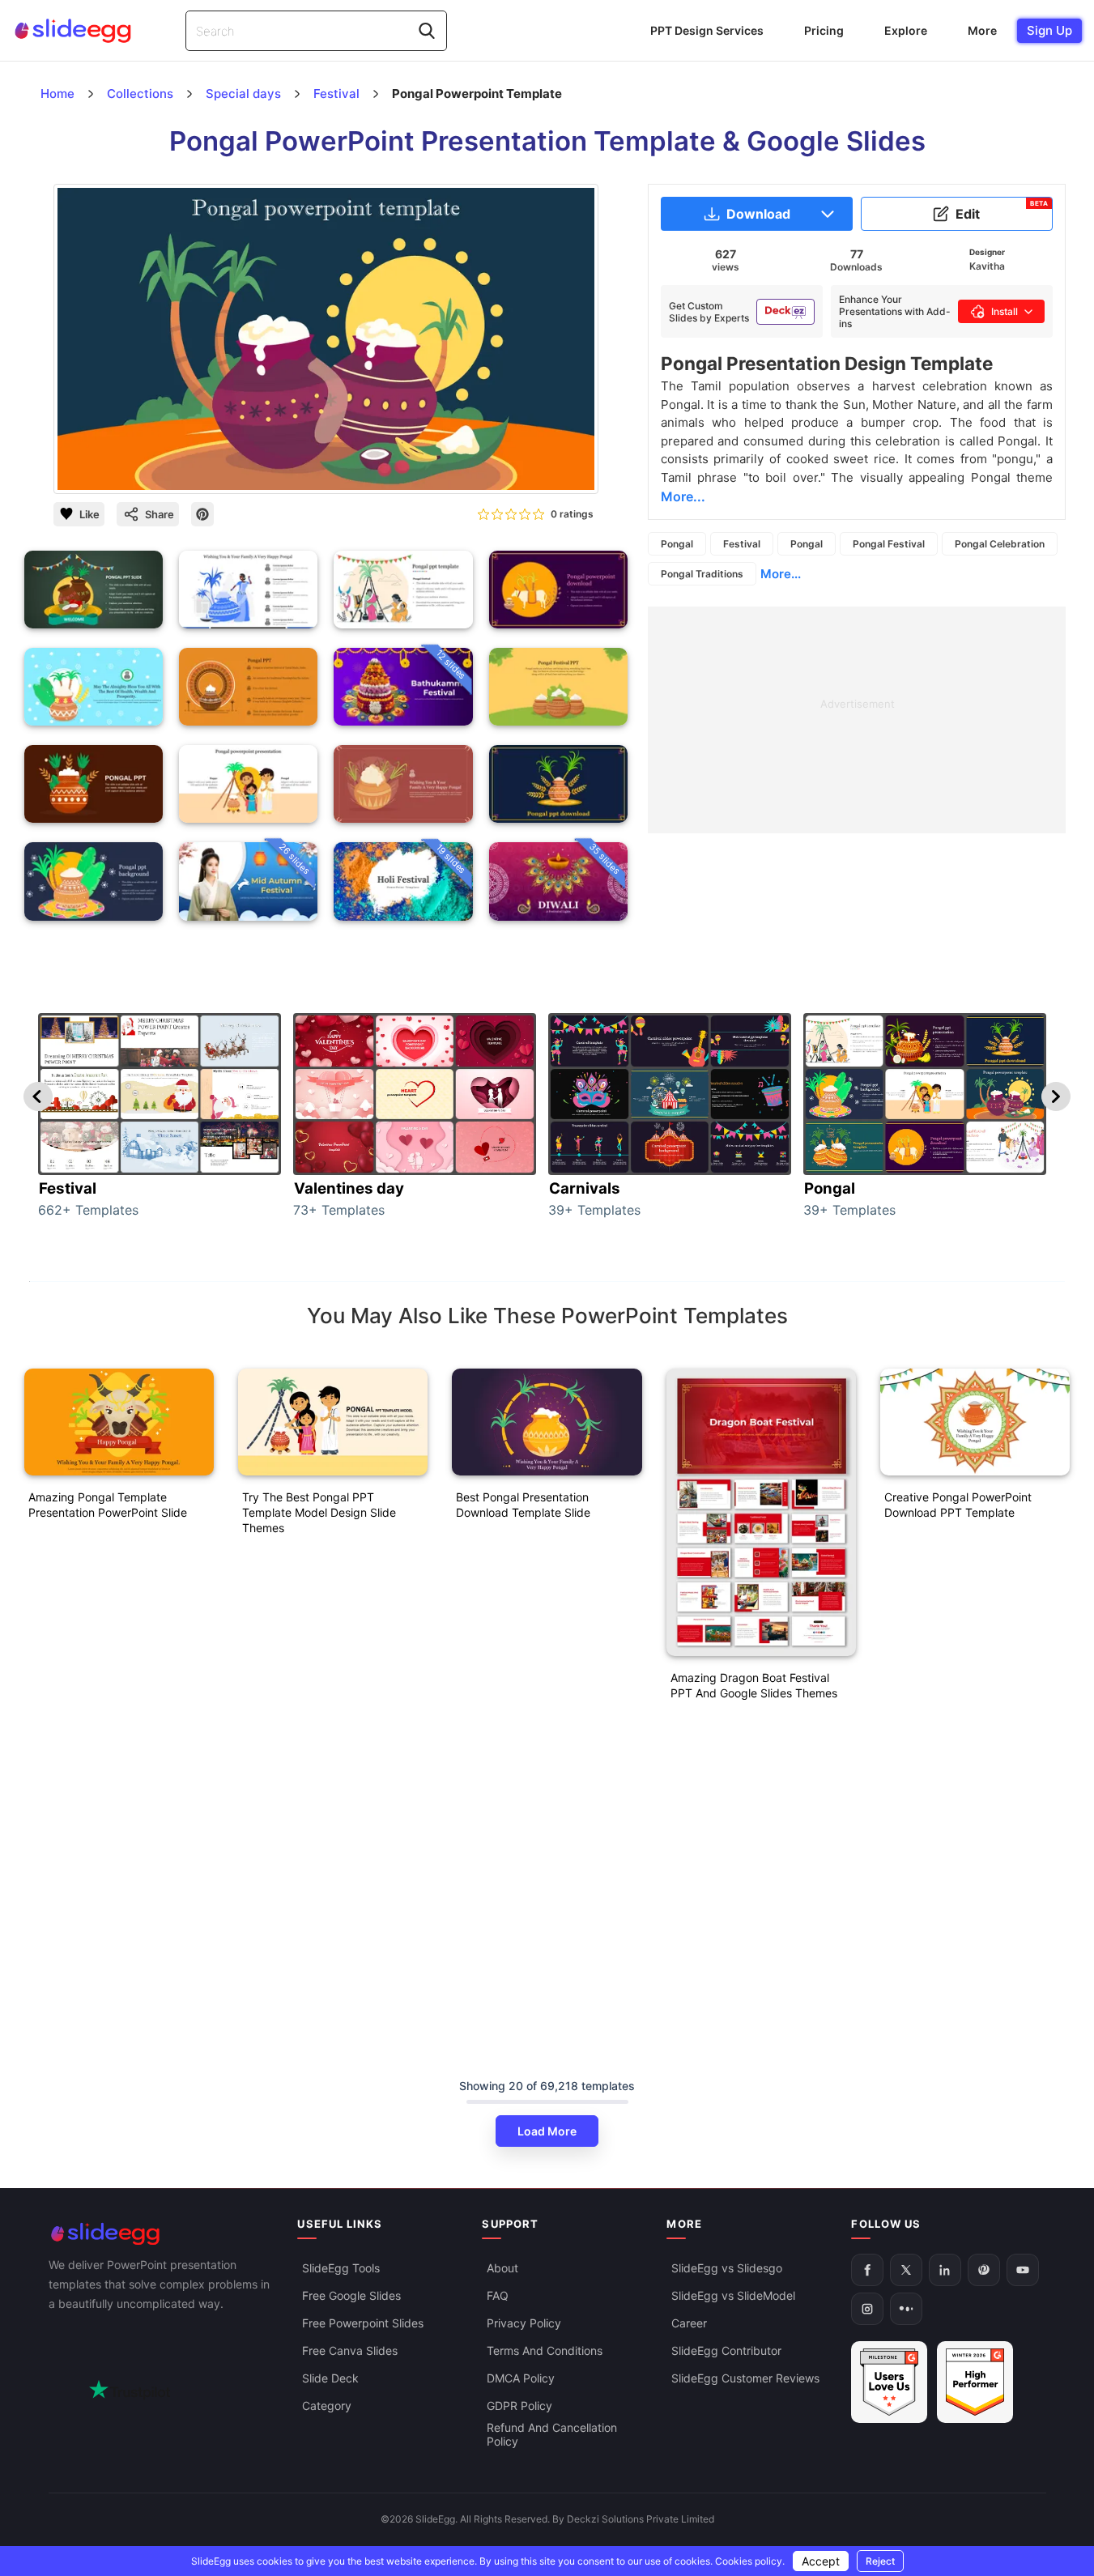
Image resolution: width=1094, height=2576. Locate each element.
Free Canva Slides (350, 2350)
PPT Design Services (707, 30)
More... (781, 574)
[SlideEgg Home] (162, 2234)
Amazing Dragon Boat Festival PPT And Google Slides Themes (754, 1685)
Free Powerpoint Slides (363, 2323)
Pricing (824, 30)
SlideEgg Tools (341, 2268)
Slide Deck (330, 2378)
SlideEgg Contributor (726, 2350)
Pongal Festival (889, 544)
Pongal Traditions (702, 574)
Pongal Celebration (1000, 544)
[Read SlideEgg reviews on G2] (889, 2382)
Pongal (677, 544)
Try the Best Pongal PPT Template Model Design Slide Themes (319, 1512)
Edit (1002, 211)
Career (689, 2323)
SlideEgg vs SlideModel (733, 2295)
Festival (742, 544)
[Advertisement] (857, 720)
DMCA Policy (521, 2378)
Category (327, 2406)
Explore (906, 30)
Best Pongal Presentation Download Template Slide (523, 1505)
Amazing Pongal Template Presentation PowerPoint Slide (108, 1505)
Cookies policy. (750, 2561)
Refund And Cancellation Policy (552, 2434)
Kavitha (987, 266)
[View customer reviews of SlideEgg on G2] (975, 2382)
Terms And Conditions (545, 2350)
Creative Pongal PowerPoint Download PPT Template (958, 1505)
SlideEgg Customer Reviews (745, 2378)
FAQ (498, 2295)
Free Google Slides (351, 2295)
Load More (547, 2131)
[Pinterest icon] (202, 514)
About (502, 2268)
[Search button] (427, 31)
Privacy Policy (524, 2323)
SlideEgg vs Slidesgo (727, 2268)
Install (1005, 311)
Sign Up (1049, 30)
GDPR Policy (519, 2406)
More (982, 30)
